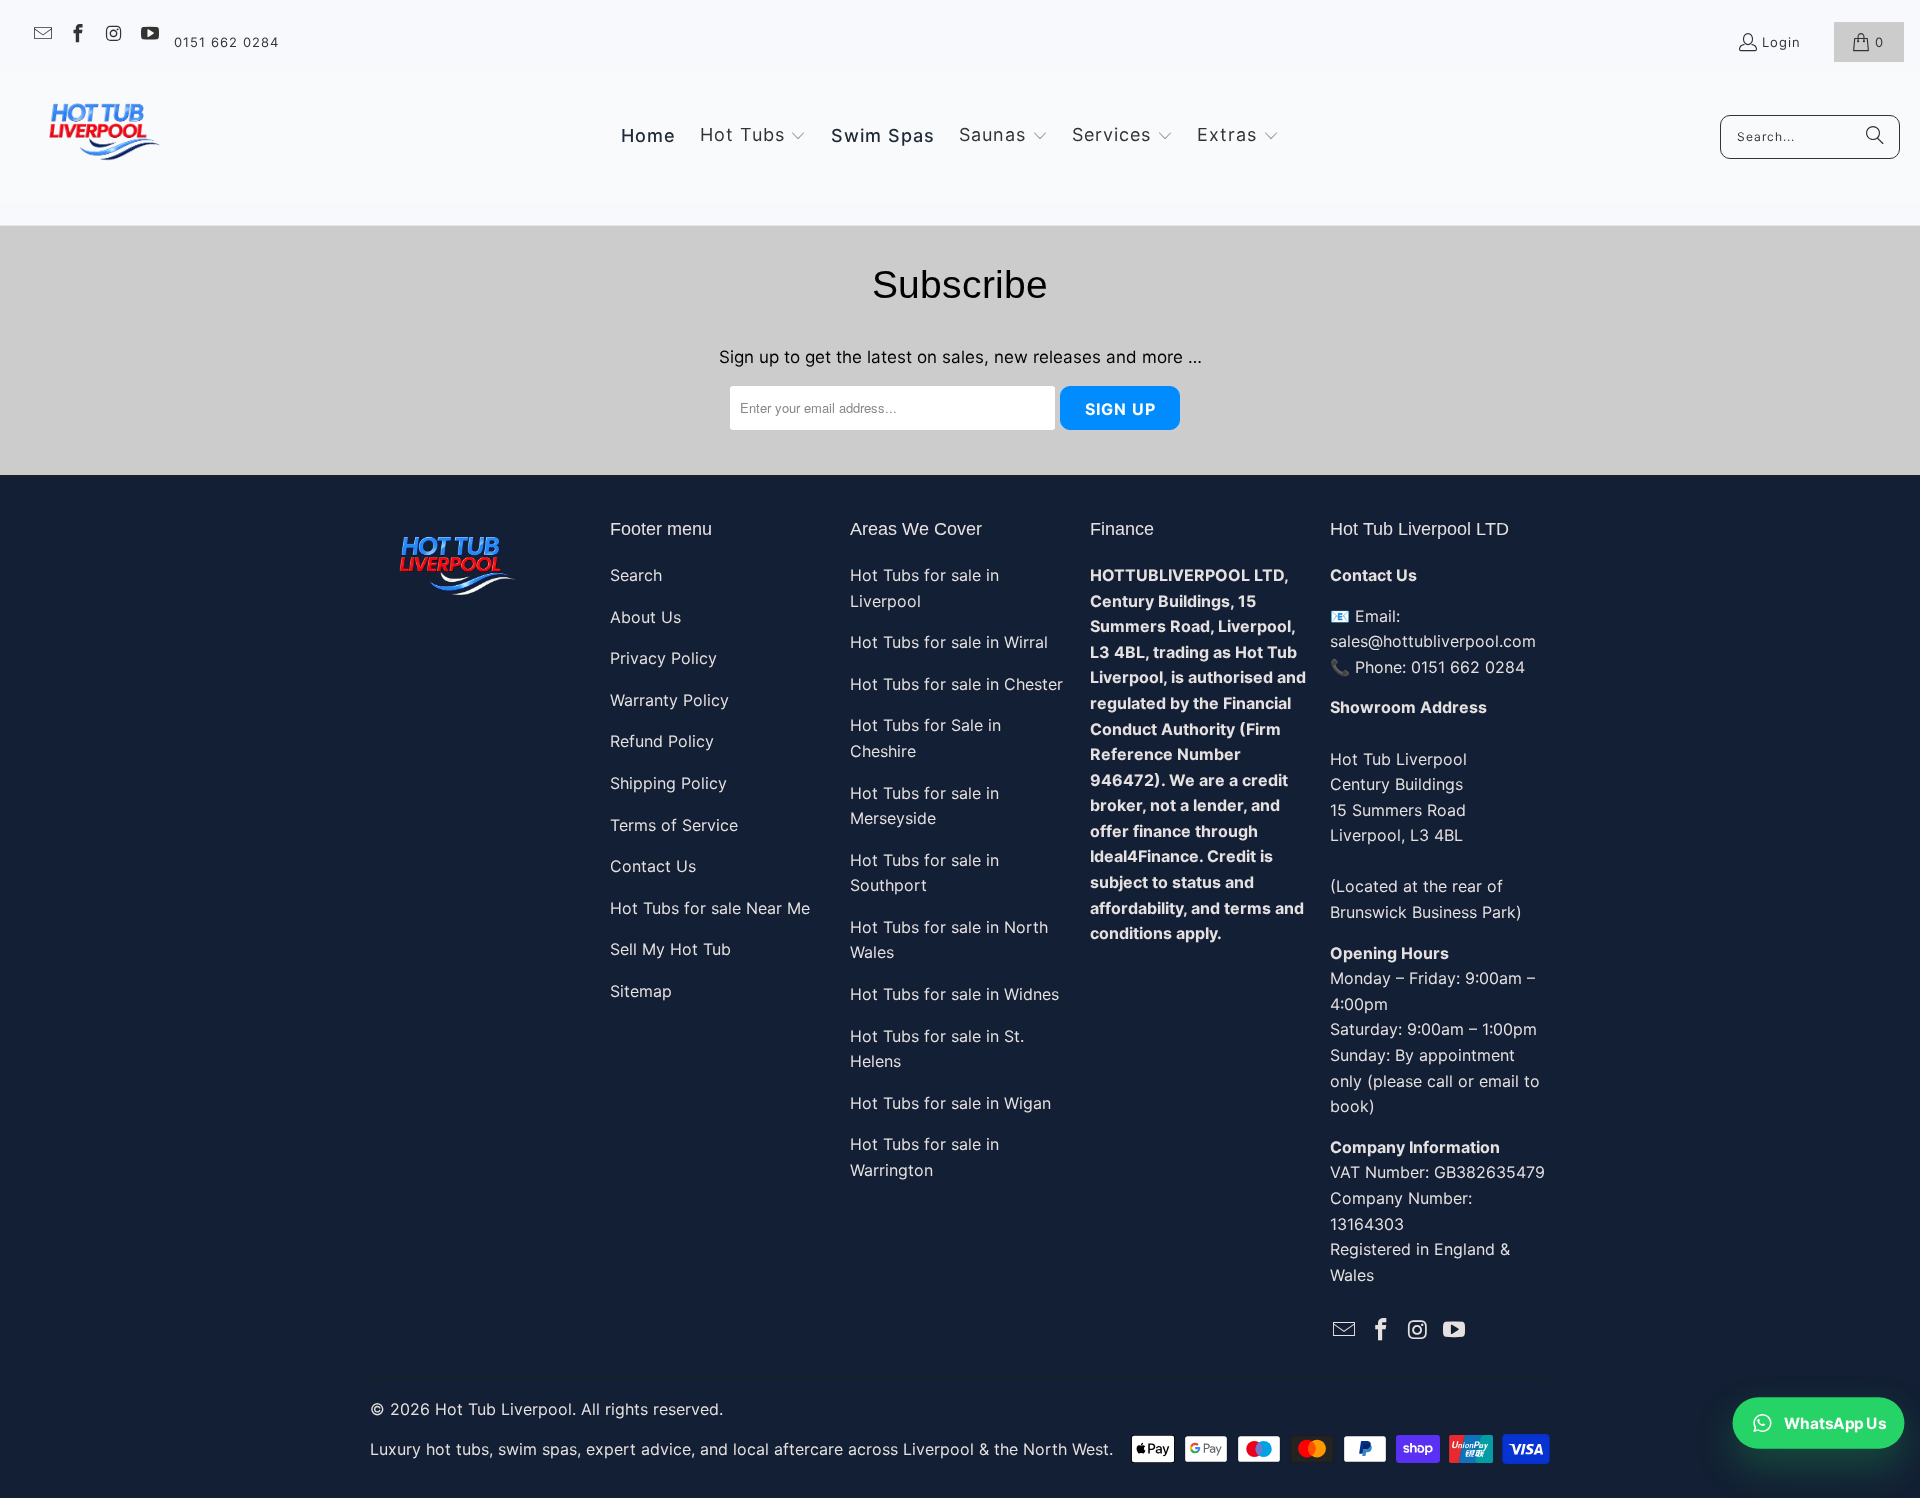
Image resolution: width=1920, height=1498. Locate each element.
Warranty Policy (669, 700)
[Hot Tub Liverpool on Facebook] (77, 36)
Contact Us (653, 866)
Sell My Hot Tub (670, 949)
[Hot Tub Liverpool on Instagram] (112, 36)
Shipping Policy (668, 783)
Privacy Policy (663, 658)
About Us (645, 617)
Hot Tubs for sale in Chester (956, 684)
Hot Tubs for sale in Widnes (954, 994)
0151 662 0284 (226, 42)
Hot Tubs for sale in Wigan (950, 1103)
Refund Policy (662, 741)
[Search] (1875, 137)
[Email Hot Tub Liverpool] (41, 36)
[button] (753, 136)
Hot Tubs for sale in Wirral (949, 642)
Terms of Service (674, 825)
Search (636, 575)
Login (1781, 42)
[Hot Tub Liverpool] (102, 136)
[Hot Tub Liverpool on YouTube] (148, 36)
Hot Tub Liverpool (503, 1409)
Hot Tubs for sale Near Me (710, 908)
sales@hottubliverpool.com (1433, 641)
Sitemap (641, 991)
